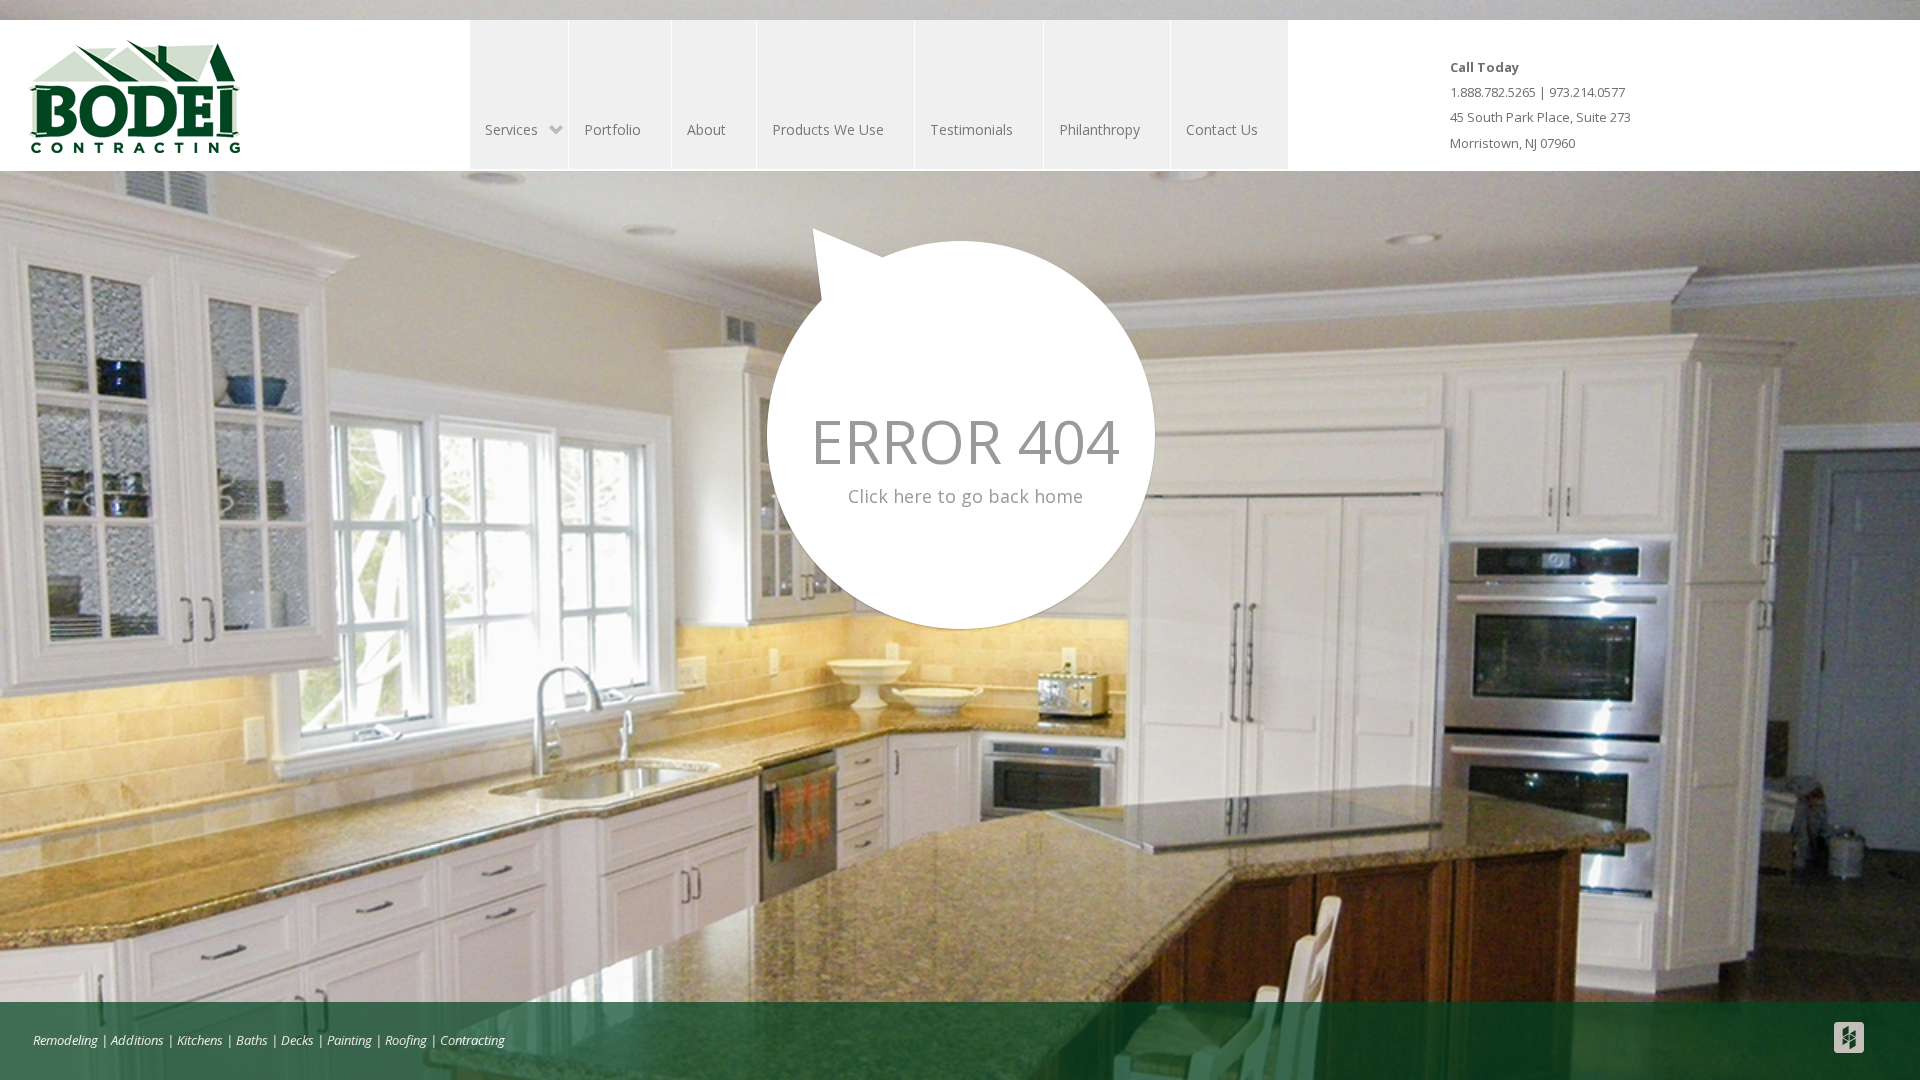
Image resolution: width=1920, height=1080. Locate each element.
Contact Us (1222, 129)
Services (504, 131)
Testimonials (971, 129)
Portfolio (612, 129)
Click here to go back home (965, 496)
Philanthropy (1099, 129)
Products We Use (828, 129)
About (706, 129)
